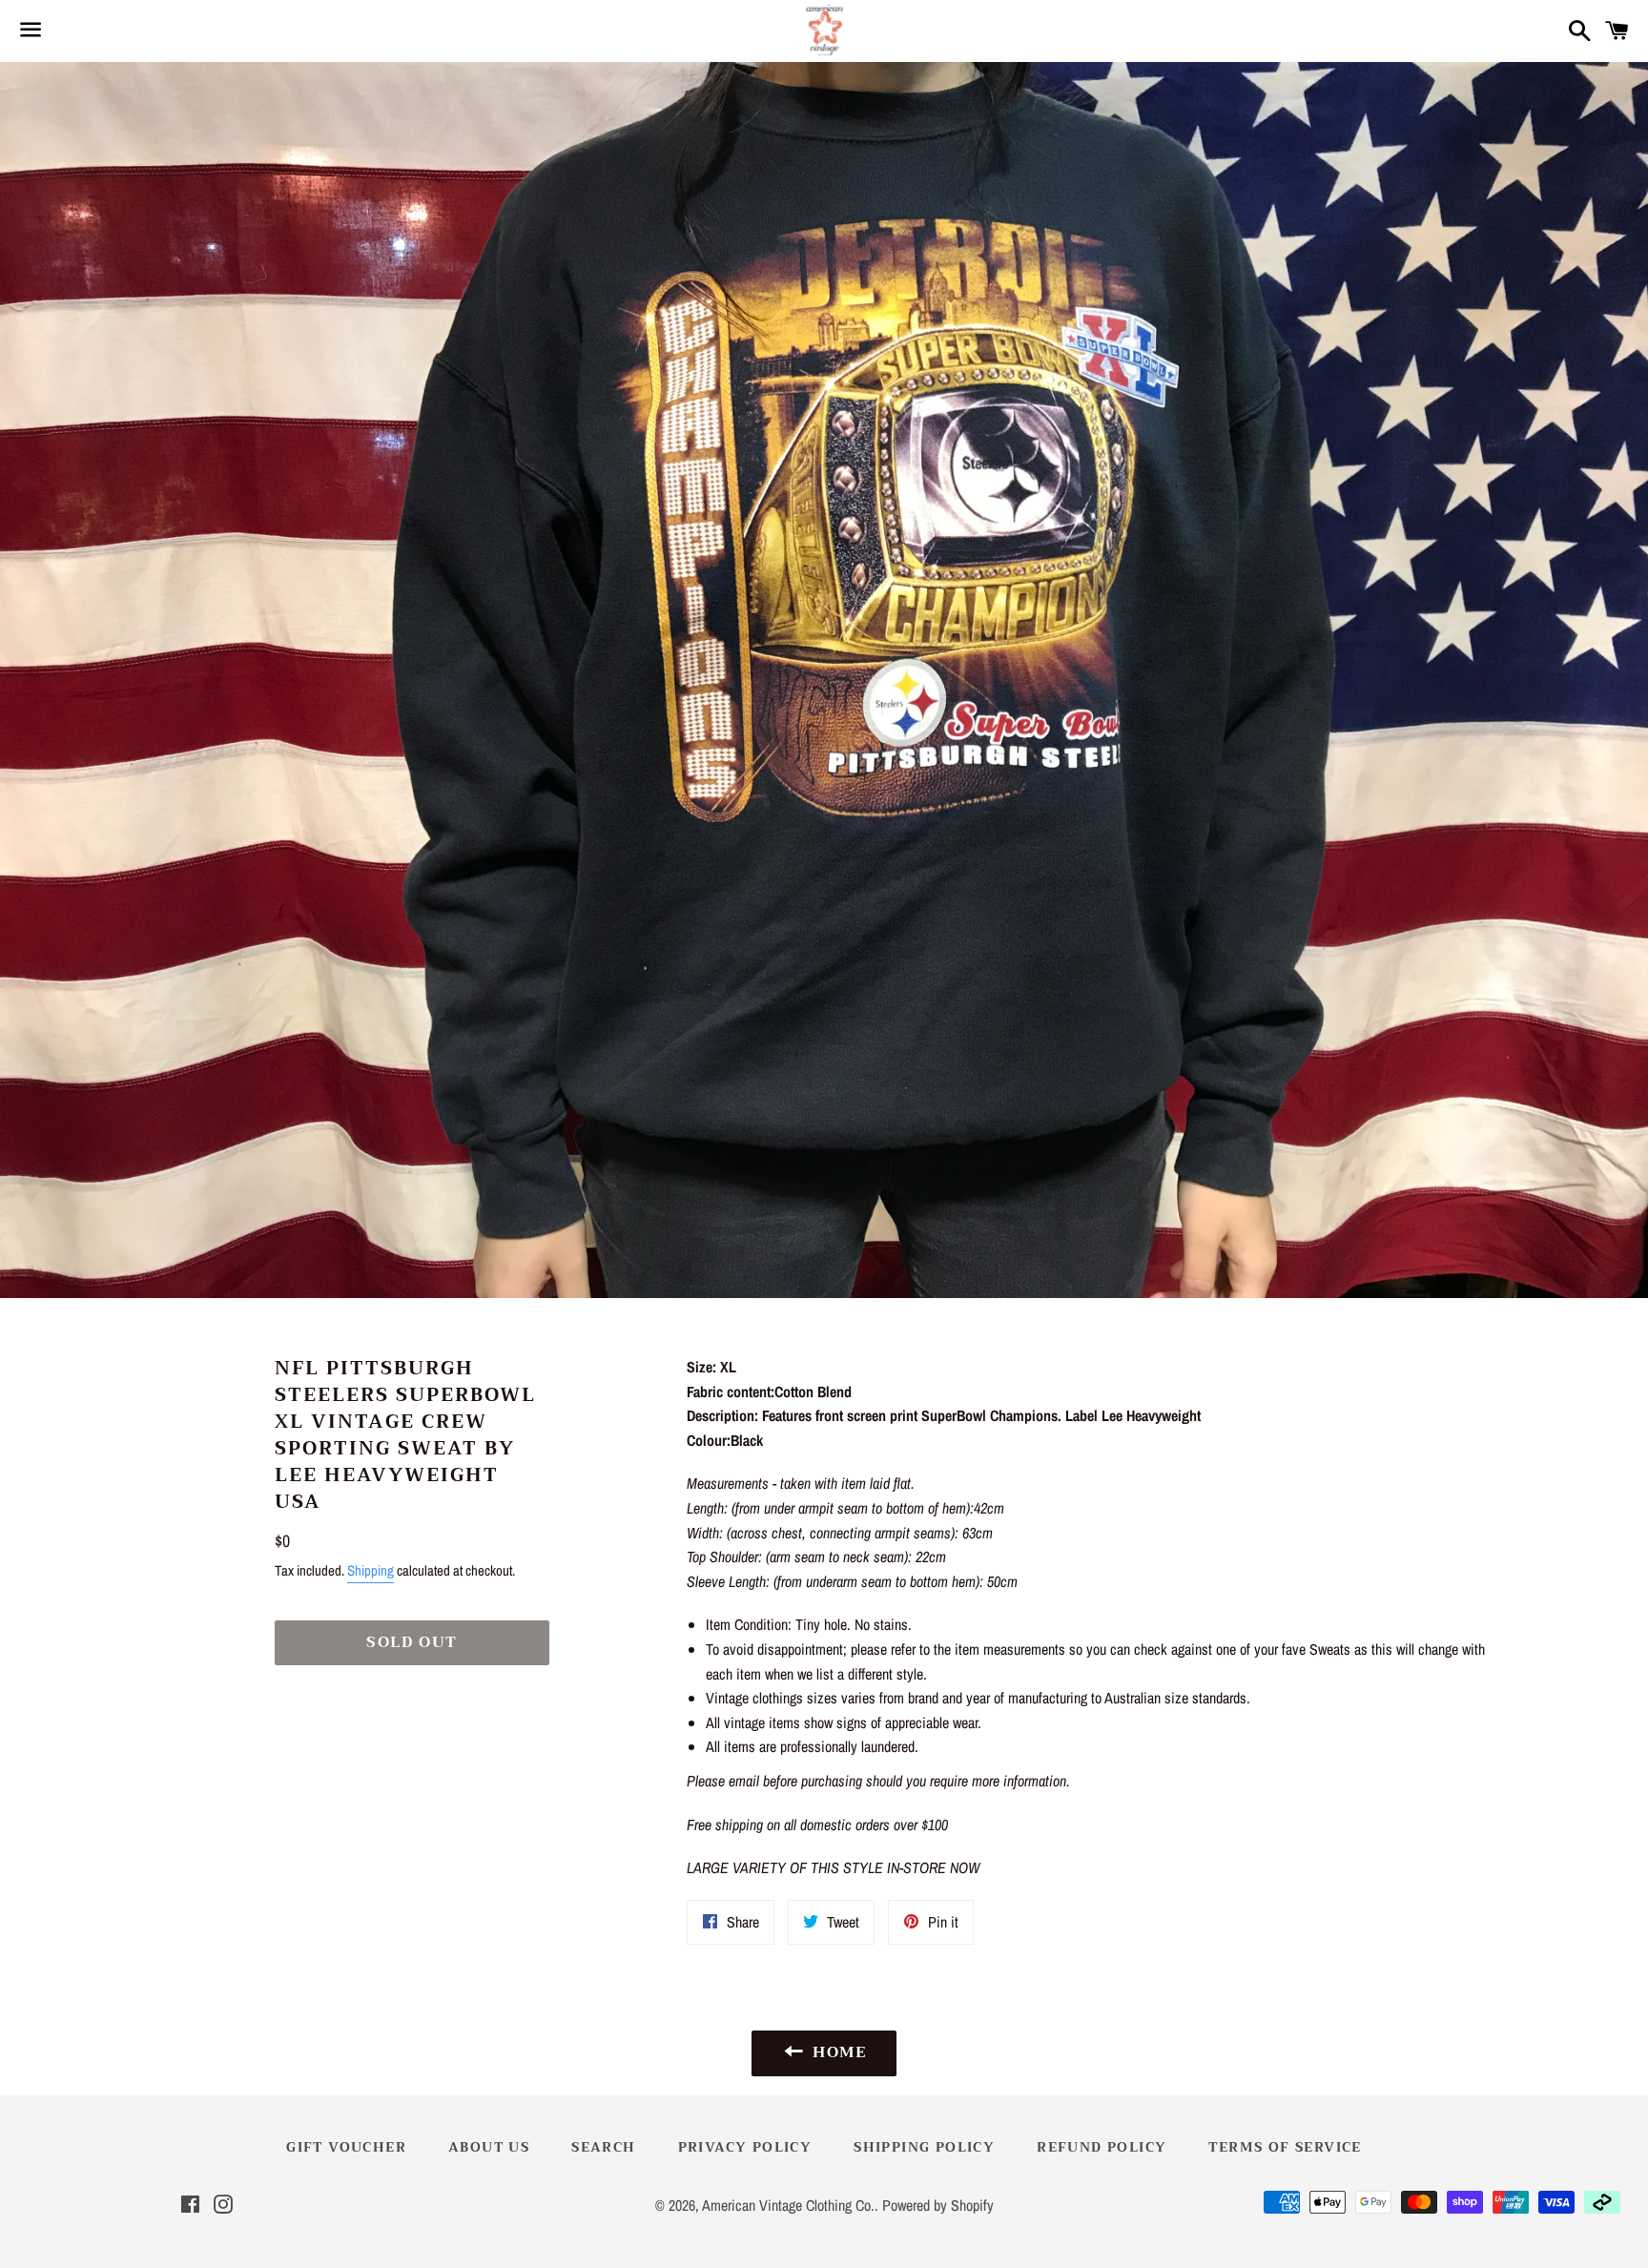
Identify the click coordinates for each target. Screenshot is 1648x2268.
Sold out (412, 1642)
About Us (489, 2147)
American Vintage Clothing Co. (788, 2205)
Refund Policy (1102, 2147)
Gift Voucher (346, 2147)
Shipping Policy (924, 2147)
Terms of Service (1285, 2147)
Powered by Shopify (938, 2205)
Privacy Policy (745, 2147)
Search (603, 2147)
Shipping (371, 1570)
